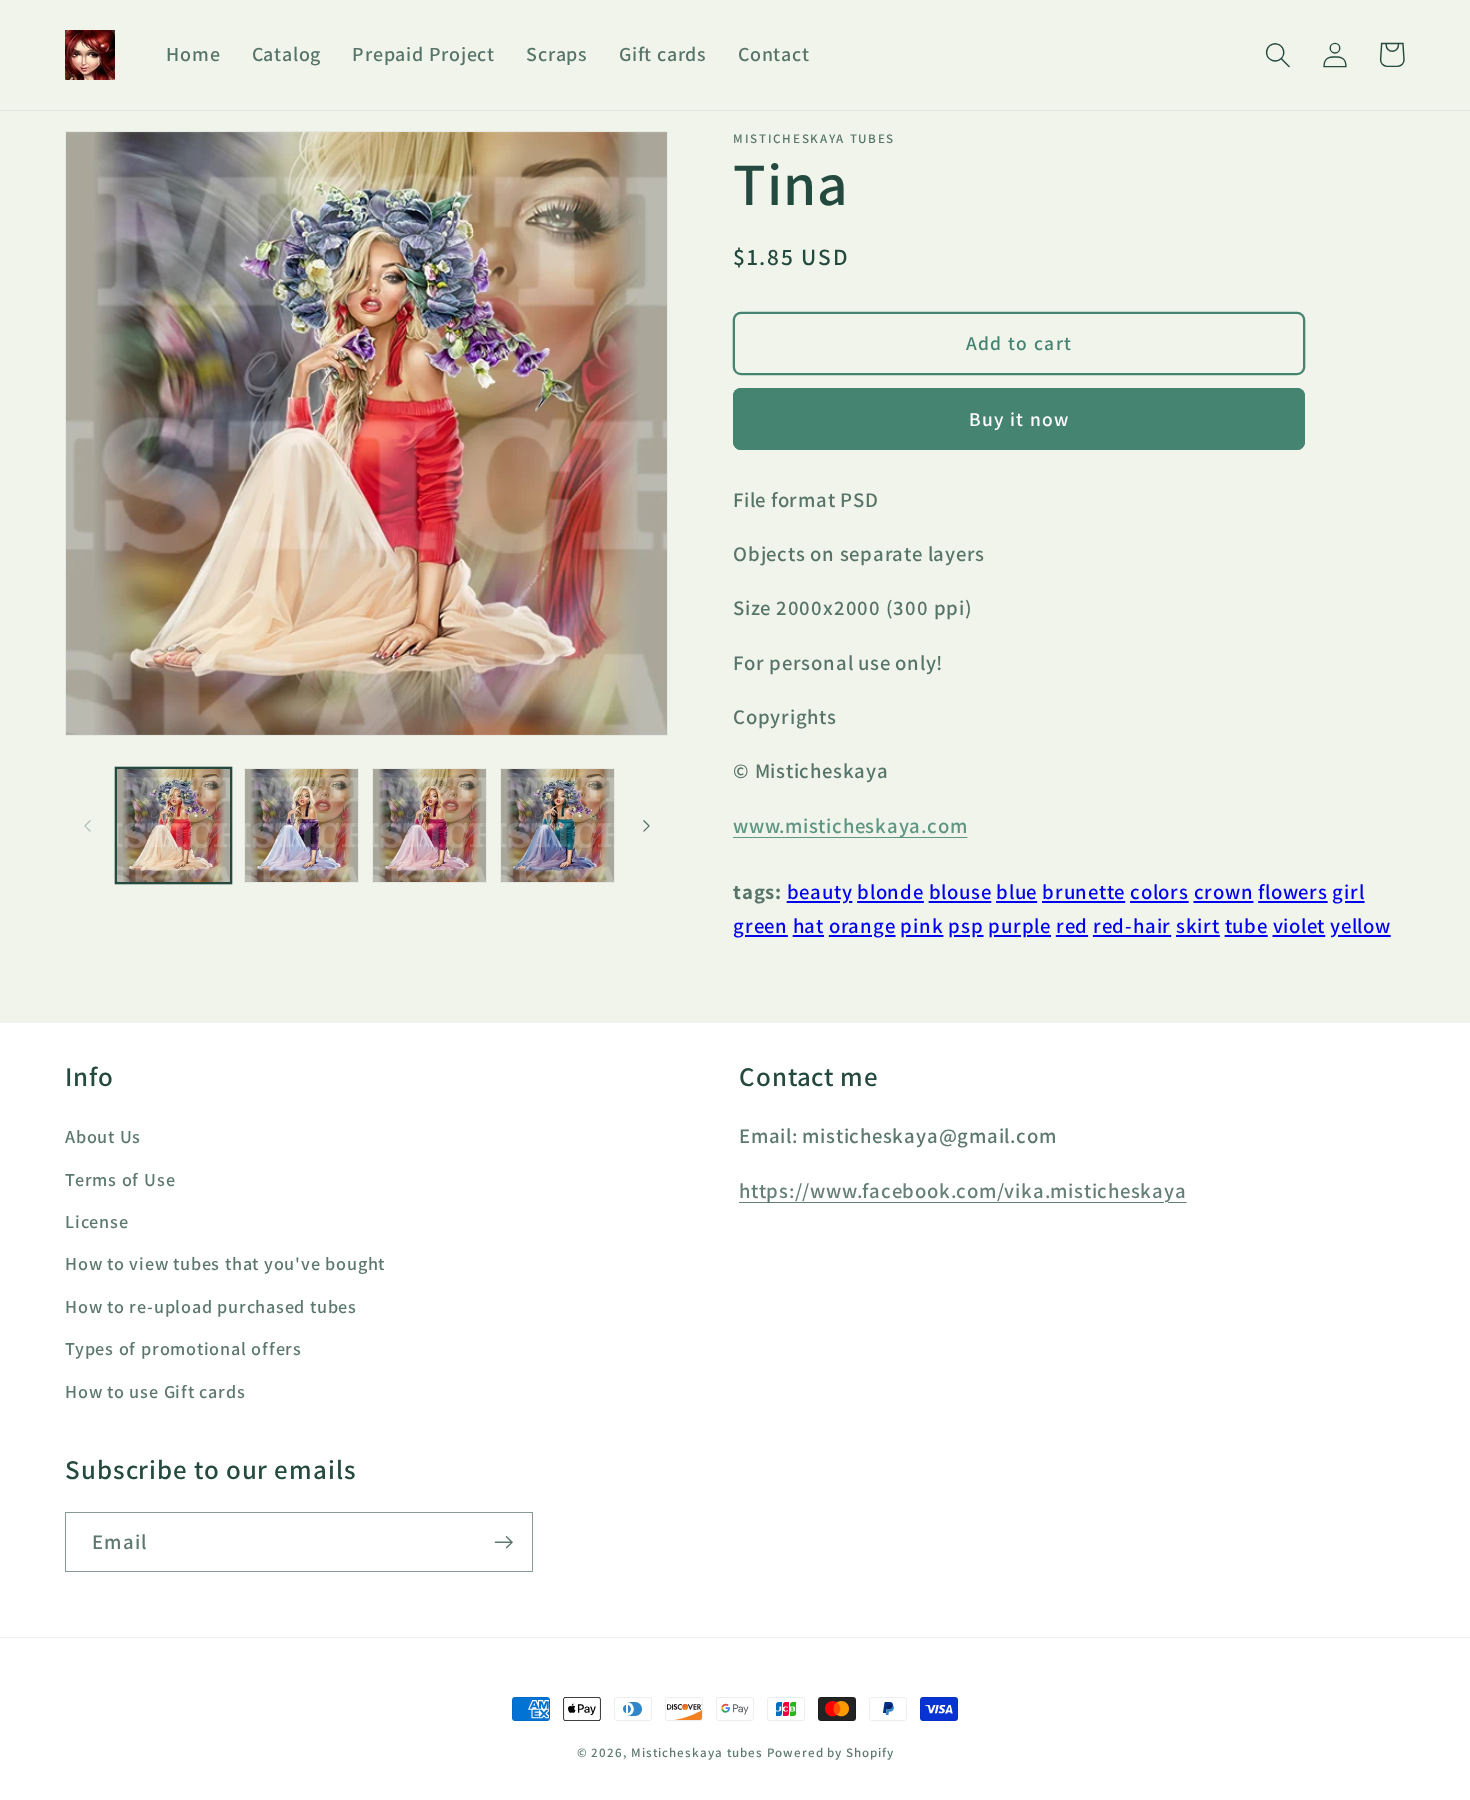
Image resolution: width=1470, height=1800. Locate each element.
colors (1159, 891)
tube (1246, 925)
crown (1224, 891)
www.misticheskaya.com (850, 825)
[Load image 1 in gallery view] (173, 825)
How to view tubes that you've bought (225, 1263)
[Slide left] (87, 826)
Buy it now (1019, 419)
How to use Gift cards (155, 1391)
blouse (960, 891)
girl (1348, 891)
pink (921, 925)
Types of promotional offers (183, 1348)
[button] (1277, 54)
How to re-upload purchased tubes (211, 1306)
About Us (103, 1136)
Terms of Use (120, 1179)
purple (1019, 925)
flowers (1292, 891)
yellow (1360, 925)
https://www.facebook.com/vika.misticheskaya (963, 1190)
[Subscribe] (503, 1542)
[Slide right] (646, 826)
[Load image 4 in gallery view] (557, 825)
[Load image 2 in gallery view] (301, 825)
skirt (1198, 925)
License (96, 1221)
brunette (1083, 891)
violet (1299, 925)
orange (862, 925)
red (1072, 925)
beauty (820, 891)
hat (808, 925)
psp (965, 925)
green (760, 925)
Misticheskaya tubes (697, 1752)
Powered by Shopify (830, 1752)
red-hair (1132, 925)
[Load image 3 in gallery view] (429, 825)
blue (1016, 891)
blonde (890, 891)
